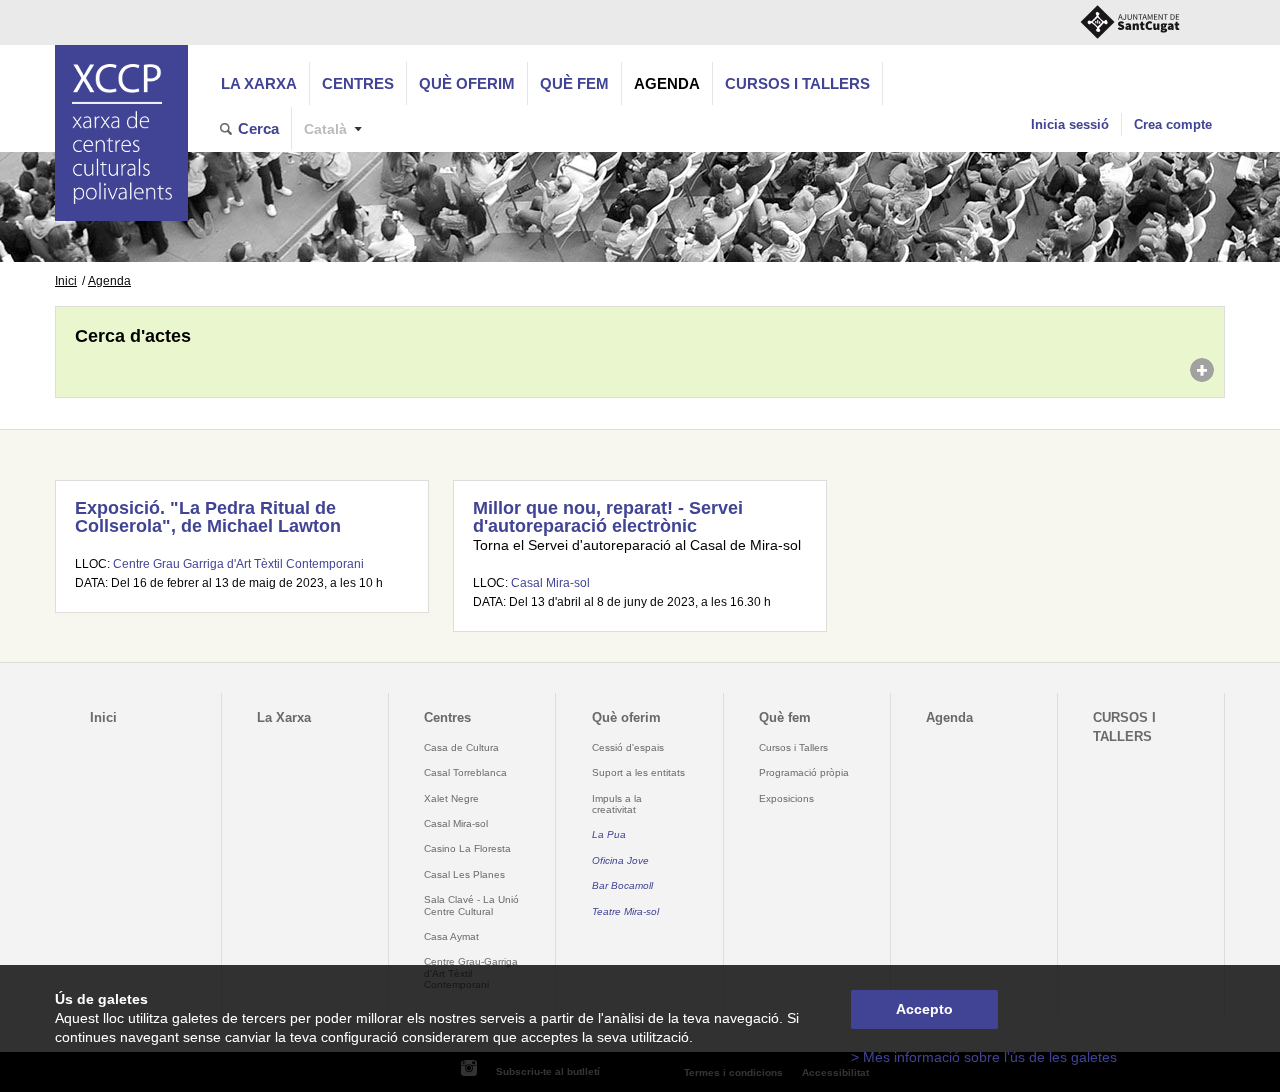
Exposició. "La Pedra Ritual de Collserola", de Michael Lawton (208, 517)
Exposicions (786, 798)
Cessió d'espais (628, 747)
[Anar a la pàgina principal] (121, 133)
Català (325, 129)
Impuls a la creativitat (617, 804)
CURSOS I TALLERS (797, 83)
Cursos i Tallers (793, 747)
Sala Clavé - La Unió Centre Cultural (471, 905)
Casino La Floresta (467, 848)
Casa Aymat (451, 936)
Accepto (924, 1009)
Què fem (574, 83)
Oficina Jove (620, 860)
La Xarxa (259, 83)
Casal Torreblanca (465, 772)
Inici (66, 281)
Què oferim (467, 83)
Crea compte (1173, 124)
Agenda (667, 83)
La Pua (609, 834)
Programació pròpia (804, 772)
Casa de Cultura (461, 747)
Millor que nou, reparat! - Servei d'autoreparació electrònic (608, 517)
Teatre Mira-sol (625, 911)
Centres (358, 83)
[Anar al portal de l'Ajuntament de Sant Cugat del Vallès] (1130, 22)
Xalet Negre (451, 798)
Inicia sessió (1070, 124)
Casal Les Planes (464, 874)
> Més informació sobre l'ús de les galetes (984, 1057)
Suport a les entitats (638, 772)
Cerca (258, 128)
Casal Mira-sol (550, 583)
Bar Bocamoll (622, 885)
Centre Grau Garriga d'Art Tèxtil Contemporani (238, 564)
